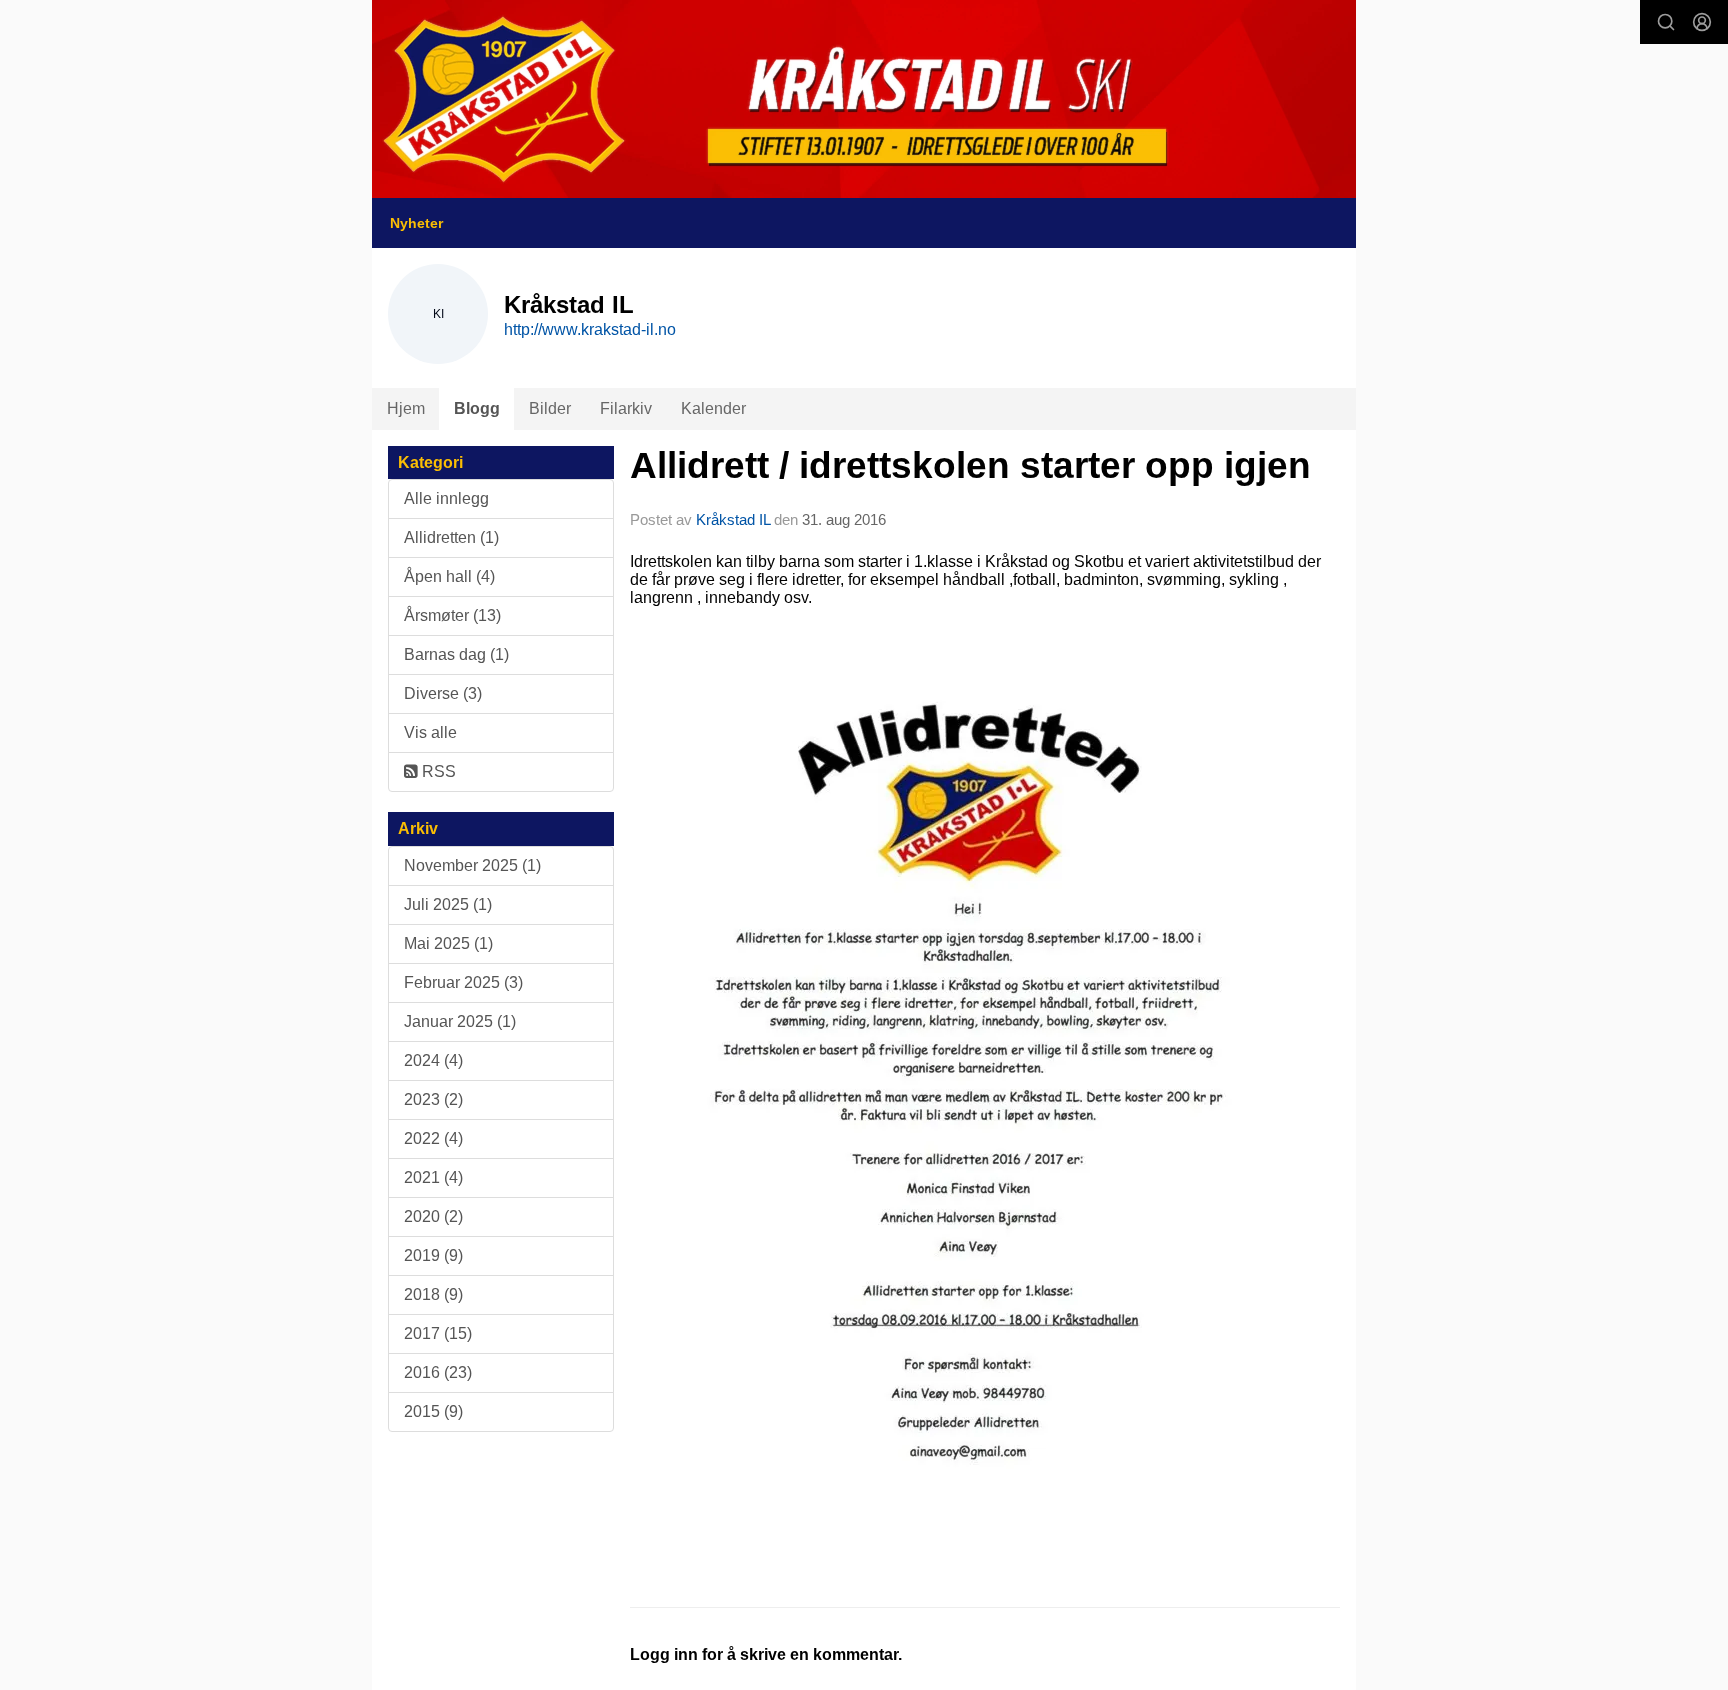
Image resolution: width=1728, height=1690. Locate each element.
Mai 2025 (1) (448, 943)
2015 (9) (433, 1411)
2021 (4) (433, 1177)
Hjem (406, 408)
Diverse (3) (443, 693)
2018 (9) (433, 1294)
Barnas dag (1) (456, 654)
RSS (437, 771)
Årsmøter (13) (452, 615)
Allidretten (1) (451, 537)
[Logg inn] (1702, 22)
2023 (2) (433, 1099)
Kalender (713, 408)
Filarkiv (626, 408)
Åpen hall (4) (449, 576)
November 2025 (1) (472, 865)
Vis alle (430, 732)
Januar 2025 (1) (460, 1021)
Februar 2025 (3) (463, 982)
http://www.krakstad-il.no (590, 329)
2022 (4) (433, 1138)
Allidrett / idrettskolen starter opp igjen (970, 465)
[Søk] (1666, 22)
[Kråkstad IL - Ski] (864, 99)
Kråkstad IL (733, 519)
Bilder (550, 408)
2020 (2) (433, 1216)
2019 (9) (433, 1255)
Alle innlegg (446, 498)
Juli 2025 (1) (448, 904)
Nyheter (416, 223)
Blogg (477, 408)
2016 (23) (438, 1372)
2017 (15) (438, 1333)
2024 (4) (433, 1060)
